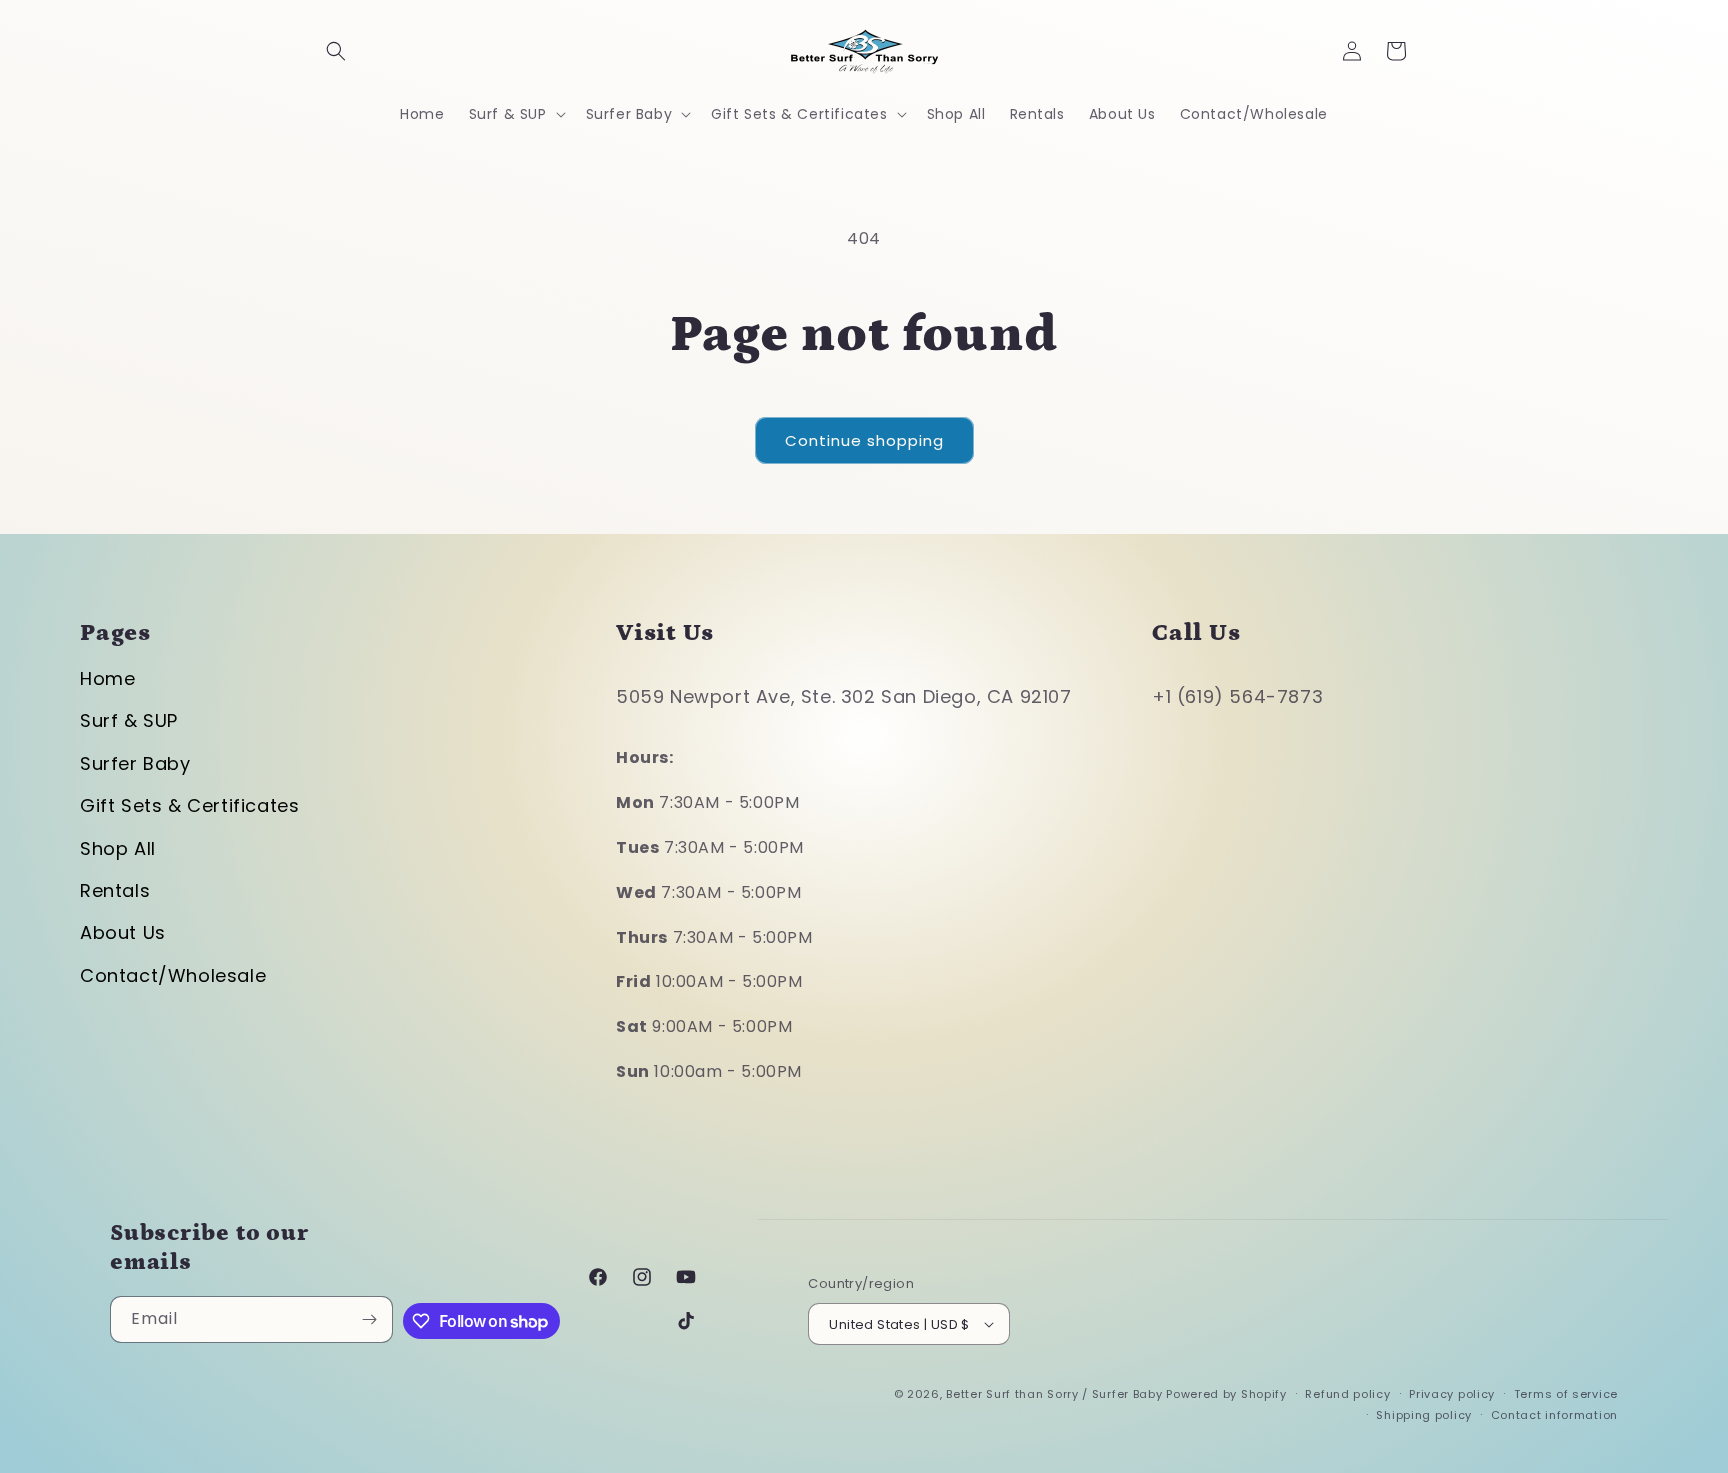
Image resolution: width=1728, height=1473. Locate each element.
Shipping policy (1424, 1415)
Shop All (118, 848)
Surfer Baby (135, 763)
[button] (336, 51)
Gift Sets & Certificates (189, 805)
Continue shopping (864, 440)
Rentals (115, 890)
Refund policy (1347, 1394)
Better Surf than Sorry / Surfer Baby (1054, 1394)
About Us (123, 932)
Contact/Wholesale (173, 975)
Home (107, 678)
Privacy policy (1452, 1394)
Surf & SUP (129, 720)
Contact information (1554, 1415)
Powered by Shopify (1226, 1394)
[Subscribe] (370, 1319)
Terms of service (1566, 1394)
